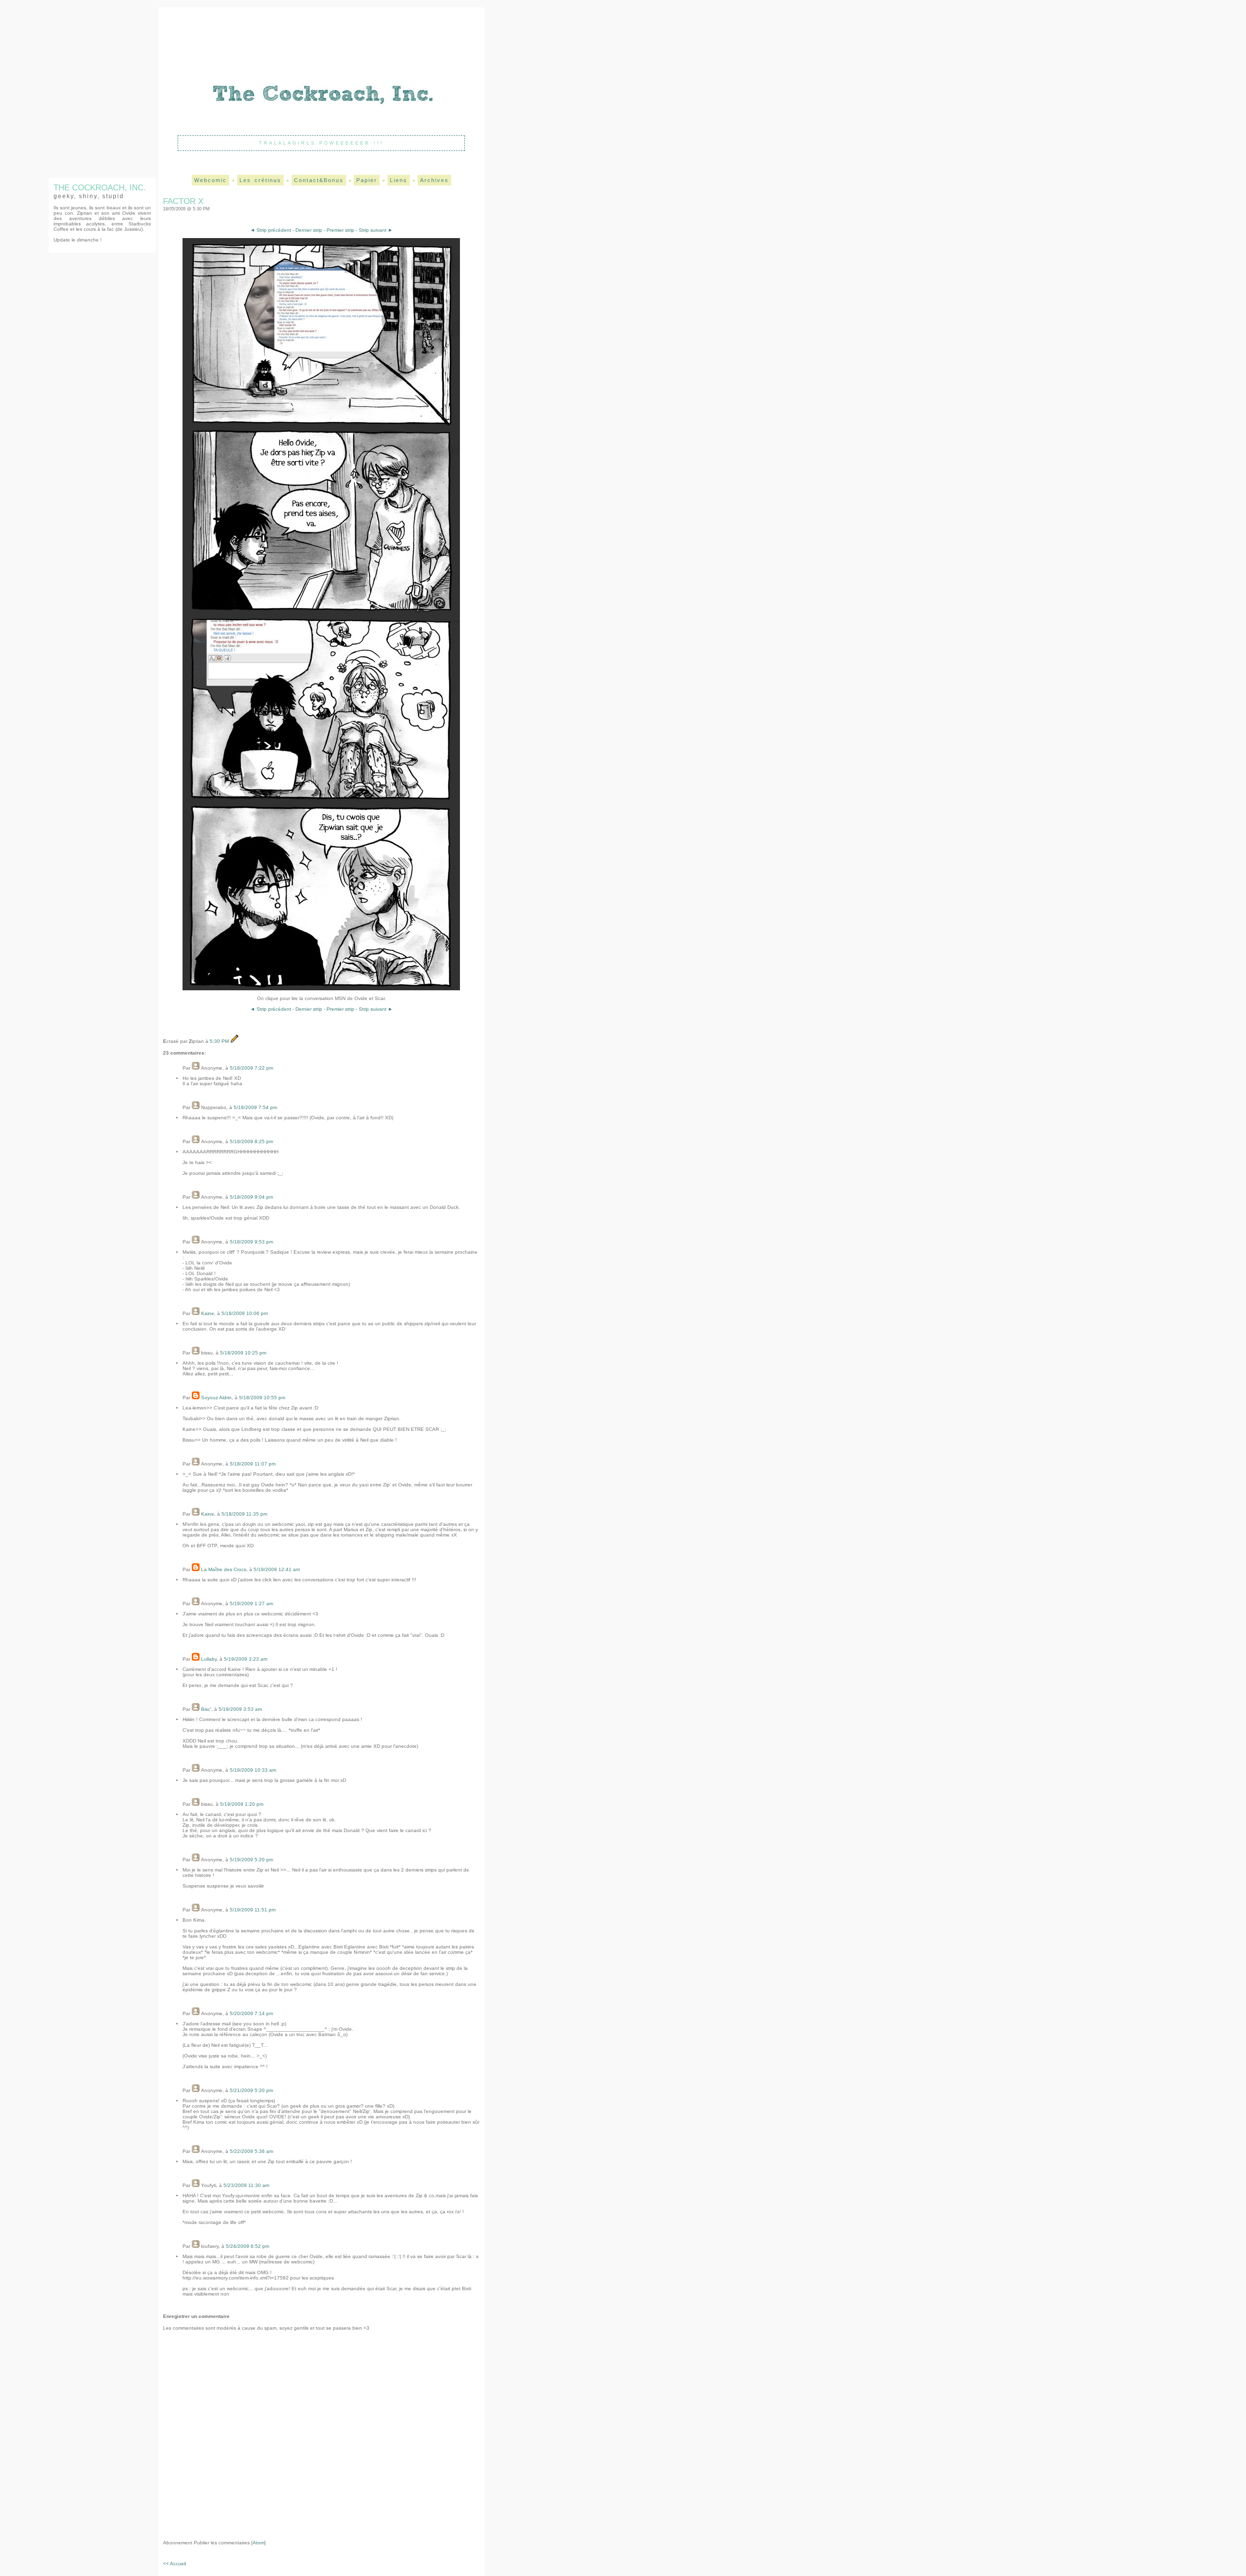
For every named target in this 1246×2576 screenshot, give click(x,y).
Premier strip (340, 230)
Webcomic (211, 180)
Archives (434, 180)
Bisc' (206, 1709)
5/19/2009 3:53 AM (240, 1709)
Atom (258, 2543)
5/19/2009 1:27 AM (251, 1603)
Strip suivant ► (376, 230)
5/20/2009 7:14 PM (251, 2013)
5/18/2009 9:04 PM (251, 1197)
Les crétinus (260, 180)
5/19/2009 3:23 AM (246, 1659)
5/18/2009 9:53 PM (251, 1242)
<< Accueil (174, 2564)
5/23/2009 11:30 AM (246, 2185)
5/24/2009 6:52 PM (247, 2246)
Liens (399, 180)
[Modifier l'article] (235, 1041)
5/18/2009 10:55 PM (262, 1398)
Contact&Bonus (319, 180)
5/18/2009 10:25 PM (243, 1353)
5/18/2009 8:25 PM (251, 1141)
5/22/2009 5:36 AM (251, 2151)
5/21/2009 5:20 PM (251, 2090)
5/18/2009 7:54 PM (255, 1107)
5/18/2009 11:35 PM (244, 1514)
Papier (367, 180)
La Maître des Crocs (224, 1569)
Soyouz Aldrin (216, 1398)
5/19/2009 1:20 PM (242, 1804)
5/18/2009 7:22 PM (251, 1068)
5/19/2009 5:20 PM (251, 1860)
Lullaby (209, 1659)
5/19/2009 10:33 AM (253, 1770)
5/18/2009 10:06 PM (245, 1313)
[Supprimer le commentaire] (183, 1094)
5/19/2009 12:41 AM (277, 1569)
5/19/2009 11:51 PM (253, 1910)
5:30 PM (220, 1041)
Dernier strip (309, 230)
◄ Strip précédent (271, 230)
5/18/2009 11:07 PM (253, 1464)
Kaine (208, 1313)
